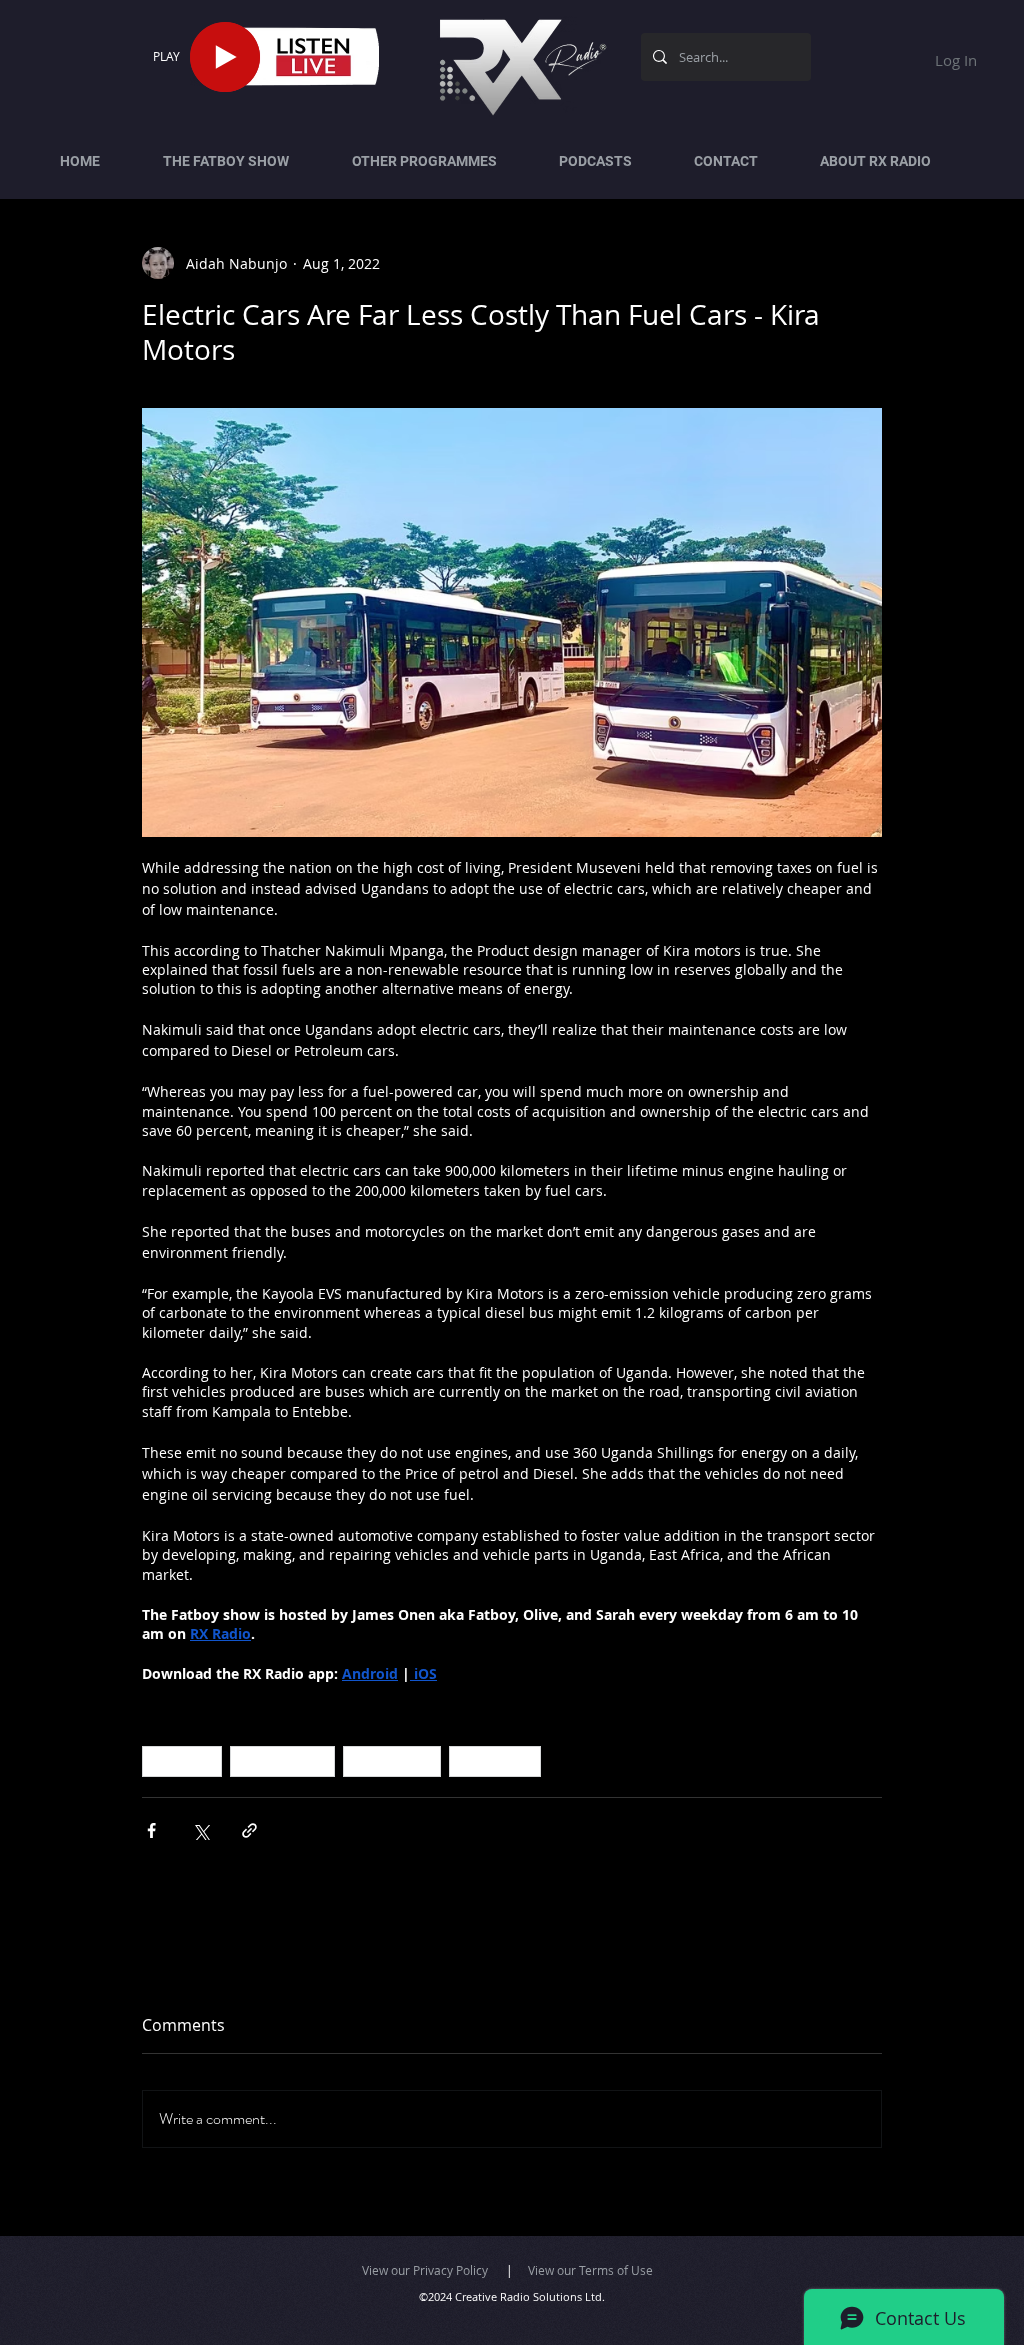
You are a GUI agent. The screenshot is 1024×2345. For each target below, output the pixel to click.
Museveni (182, 1761)
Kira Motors (495, 1761)
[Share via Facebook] (151, 1830)
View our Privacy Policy (425, 2270)
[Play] (225, 57)
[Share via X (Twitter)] (200, 1830)
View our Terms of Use (590, 2270)
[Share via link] (249, 1830)
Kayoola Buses (282, 1761)
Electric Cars (392, 1761)
